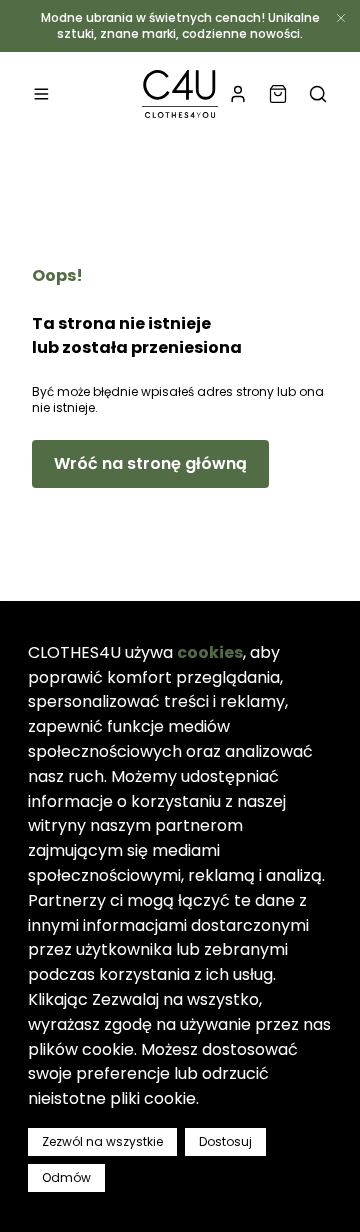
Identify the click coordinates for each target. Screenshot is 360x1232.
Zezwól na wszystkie (102, 1141)
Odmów (66, 1177)
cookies (210, 652)
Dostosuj (225, 1141)
